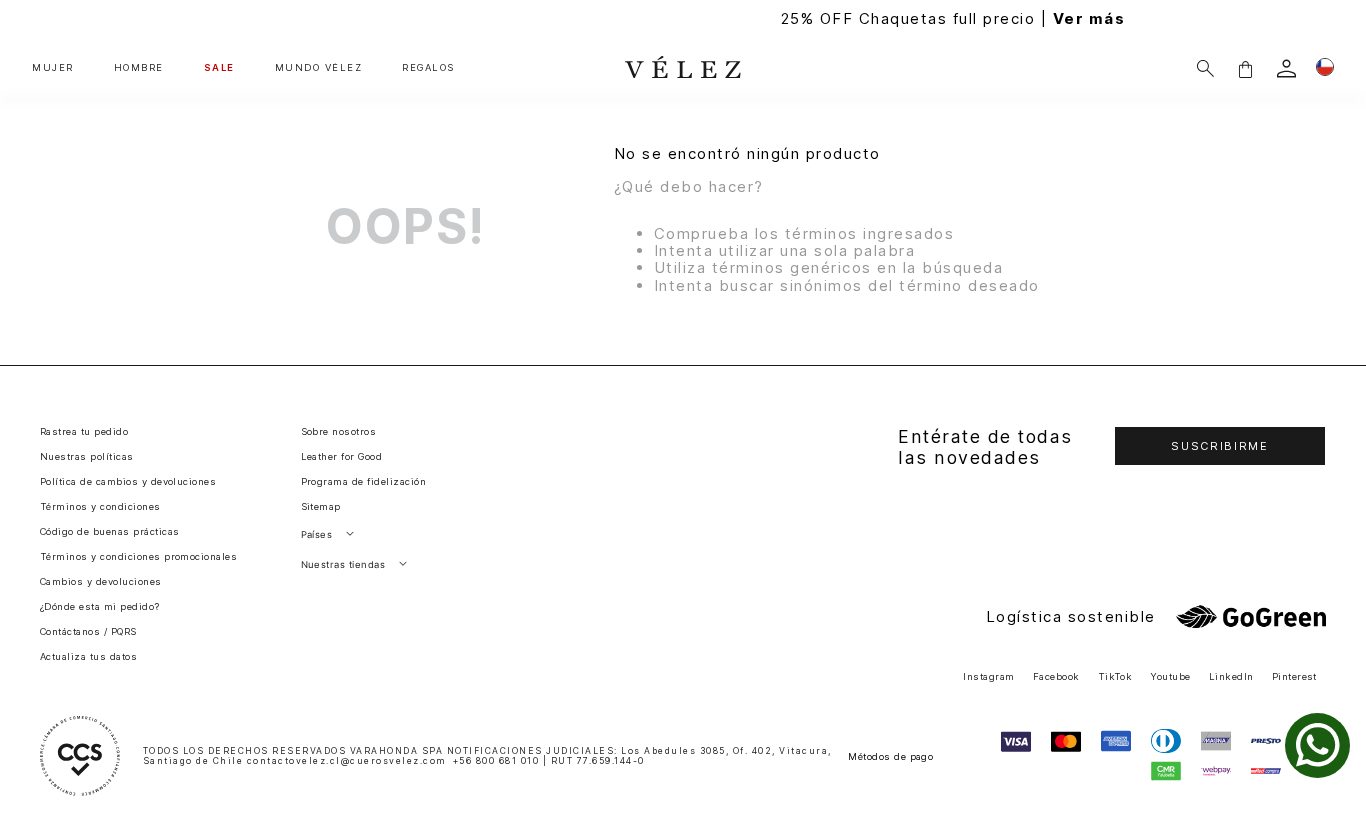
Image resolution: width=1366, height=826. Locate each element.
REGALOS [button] (428, 68)
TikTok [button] (1115, 676)
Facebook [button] (1056, 676)
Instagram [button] (988, 676)
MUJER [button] (53, 68)
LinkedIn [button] (1231, 676)
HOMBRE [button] (139, 68)
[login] (1286, 68)
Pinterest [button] (1294, 676)
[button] (1245, 68)
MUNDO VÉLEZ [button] (319, 68)
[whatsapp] (1317, 745)
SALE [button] (219, 68)
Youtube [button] (1170, 676)
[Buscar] (1205, 68)
